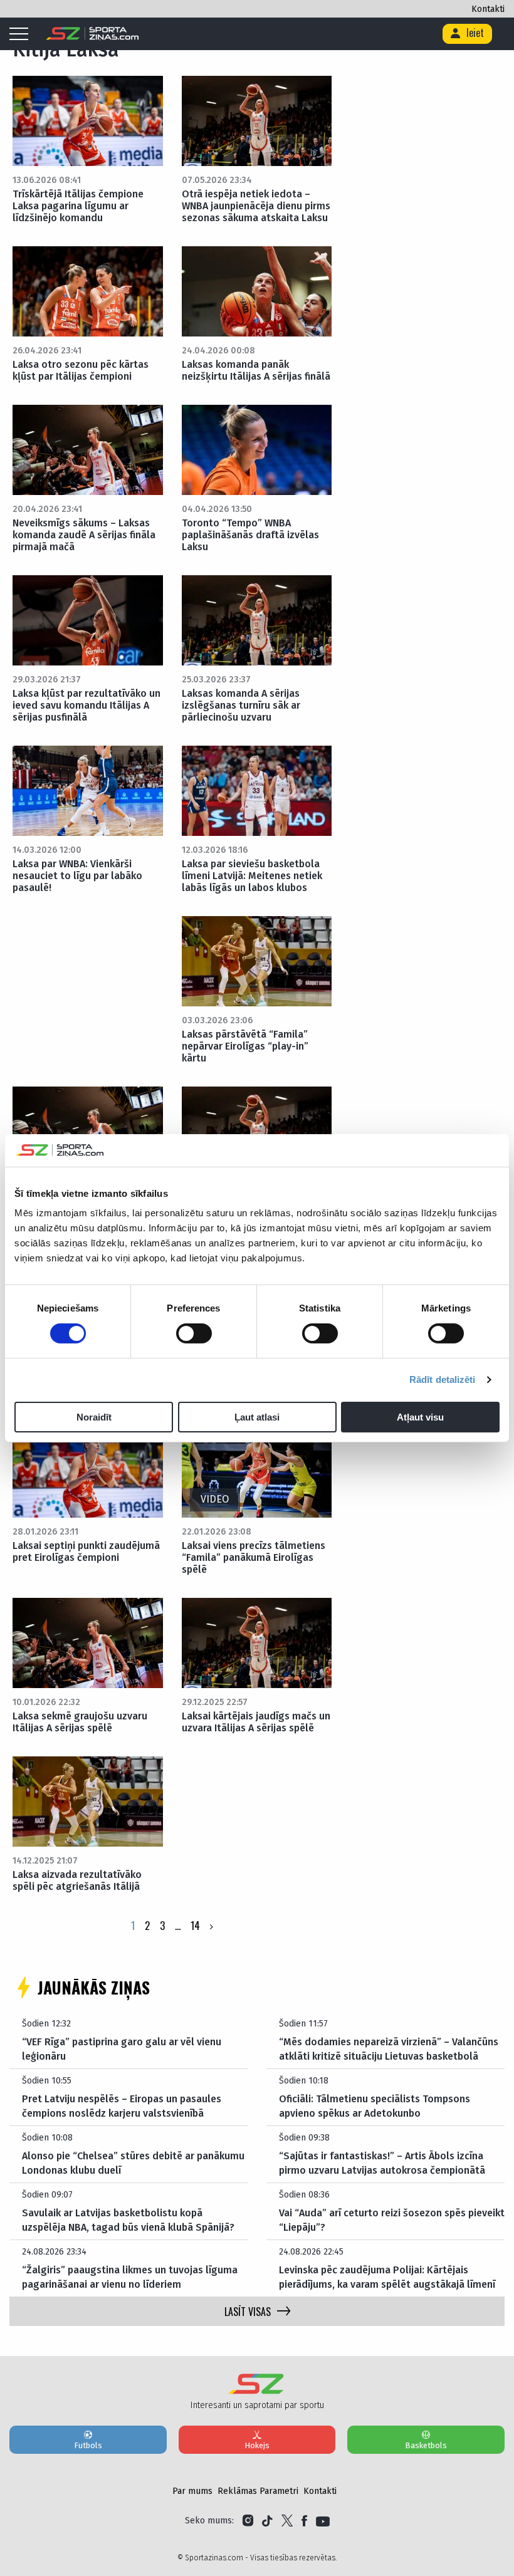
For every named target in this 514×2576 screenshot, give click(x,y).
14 (195, 1926)
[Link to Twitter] (287, 2521)
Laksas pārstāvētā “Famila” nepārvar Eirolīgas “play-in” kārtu (245, 1046)
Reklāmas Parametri (258, 2491)
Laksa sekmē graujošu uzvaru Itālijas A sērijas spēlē (80, 1722)
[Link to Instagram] (248, 2521)
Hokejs (257, 2445)
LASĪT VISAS (248, 2312)
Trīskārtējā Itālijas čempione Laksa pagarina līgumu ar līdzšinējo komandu (78, 206)
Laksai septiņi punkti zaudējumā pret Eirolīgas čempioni (86, 1551)
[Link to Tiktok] (267, 2521)
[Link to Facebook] (304, 2521)
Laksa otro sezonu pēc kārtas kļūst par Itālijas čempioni (81, 370)
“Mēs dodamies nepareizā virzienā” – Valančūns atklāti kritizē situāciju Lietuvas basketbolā (389, 2049)
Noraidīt (94, 1417)
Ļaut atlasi (257, 1417)
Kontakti (488, 9)
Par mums (192, 2491)
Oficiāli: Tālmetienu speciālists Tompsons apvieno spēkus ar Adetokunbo (375, 2106)
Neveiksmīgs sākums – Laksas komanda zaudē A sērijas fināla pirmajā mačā (84, 535)
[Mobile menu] (22, 34)
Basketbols (426, 2445)
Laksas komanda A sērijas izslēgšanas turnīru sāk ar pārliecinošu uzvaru (241, 705)
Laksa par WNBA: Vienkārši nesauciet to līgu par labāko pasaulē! (77, 876)
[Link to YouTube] (323, 2521)
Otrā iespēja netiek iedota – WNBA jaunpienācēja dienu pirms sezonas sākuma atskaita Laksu (256, 206)
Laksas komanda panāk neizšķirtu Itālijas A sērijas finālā (256, 370)
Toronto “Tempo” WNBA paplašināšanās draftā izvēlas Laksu (250, 535)
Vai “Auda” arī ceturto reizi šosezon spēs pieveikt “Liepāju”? (392, 2220)
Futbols (88, 2445)
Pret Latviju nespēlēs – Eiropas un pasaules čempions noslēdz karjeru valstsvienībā (122, 2106)
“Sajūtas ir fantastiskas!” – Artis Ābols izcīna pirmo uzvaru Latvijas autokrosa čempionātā (382, 2163)
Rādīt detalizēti (443, 1379)
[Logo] (92, 34)
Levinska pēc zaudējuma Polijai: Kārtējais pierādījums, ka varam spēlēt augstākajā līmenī (387, 2277)
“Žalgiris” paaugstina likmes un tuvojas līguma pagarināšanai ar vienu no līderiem (130, 2277)
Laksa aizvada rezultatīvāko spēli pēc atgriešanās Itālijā (77, 1880)
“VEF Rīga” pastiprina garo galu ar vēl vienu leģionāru (122, 2049)
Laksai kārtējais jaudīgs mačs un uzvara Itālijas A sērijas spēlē (256, 1722)
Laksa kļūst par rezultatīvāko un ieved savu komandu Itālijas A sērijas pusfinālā (87, 705)
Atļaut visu (420, 1417)
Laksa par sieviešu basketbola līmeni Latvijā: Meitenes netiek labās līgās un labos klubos (252, 876)
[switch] (194, 1333)
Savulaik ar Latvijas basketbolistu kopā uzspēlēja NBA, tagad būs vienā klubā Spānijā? (128, 2220)
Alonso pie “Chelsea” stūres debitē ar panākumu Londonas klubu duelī (133, 2163)
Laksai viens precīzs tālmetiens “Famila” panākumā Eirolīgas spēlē (254, 1557)
